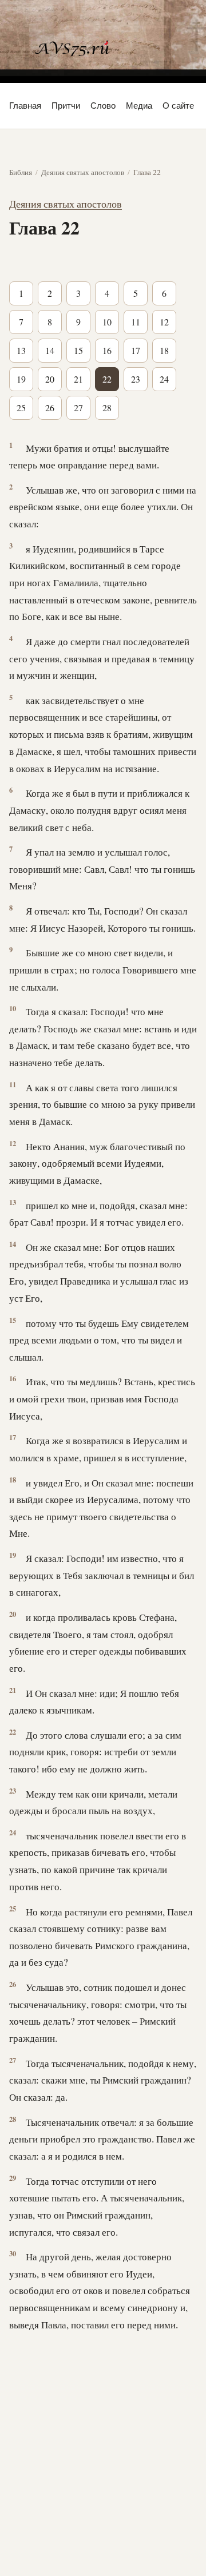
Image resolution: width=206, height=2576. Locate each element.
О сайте (178, 106)
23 (136, 379)
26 (50, 408)
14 (50, 350)
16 (107, 350)
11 (136, 322)
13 (21, 350)
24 (164, 379)
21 (78, 379)
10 (107, 322)
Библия (21, 172)
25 (21, 408)
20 (50, 379)
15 (78, 350)
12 (164, 322)
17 (136, 350)
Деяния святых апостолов (83, 172)
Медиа (139, 106)
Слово (103, 106)
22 (107, 379)
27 (78, 408)
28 (107, 408)
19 (21, 379)
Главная (25, 106)
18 (164, 350)
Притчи (66, 106)
